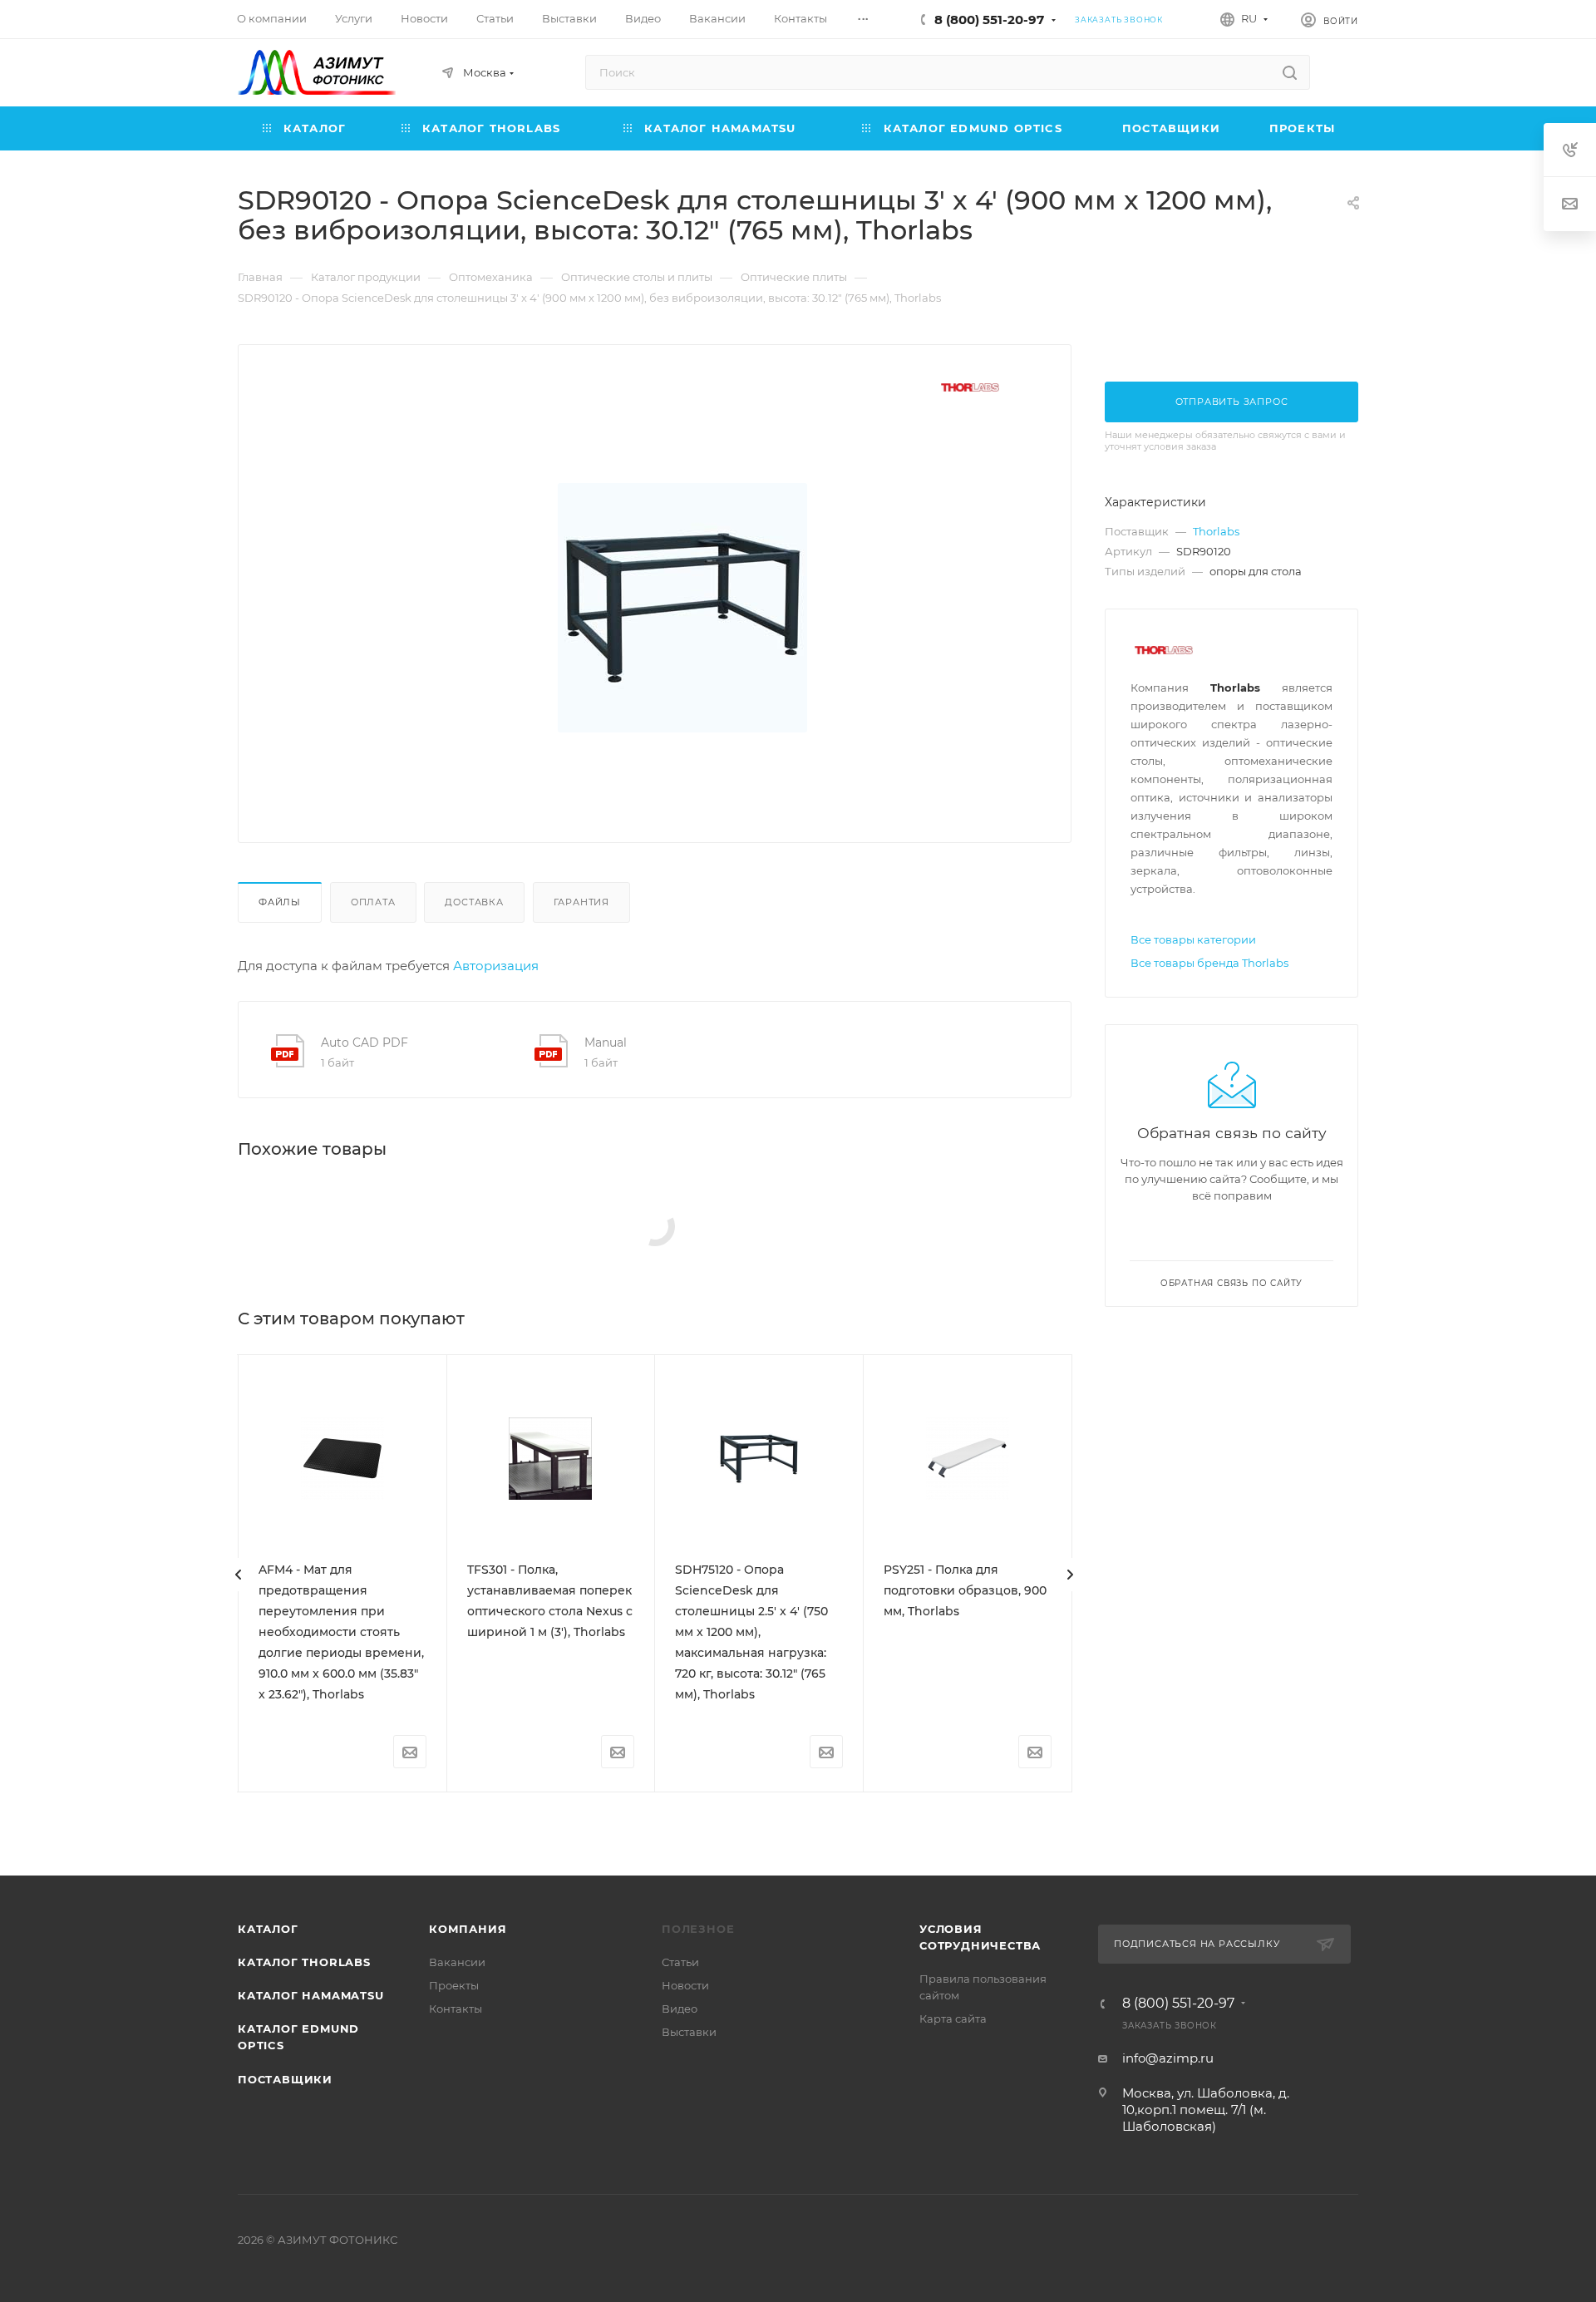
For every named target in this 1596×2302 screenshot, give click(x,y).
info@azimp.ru (1168, 2058)
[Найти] (1290, 72)
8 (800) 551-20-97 (989, 20)
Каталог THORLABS (304, 1962)
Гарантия (581, 902)
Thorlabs (1216, 531)
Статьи (680, 1962)
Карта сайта (953, 2019)
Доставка (474, 902)
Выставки (689, 2032)
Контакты (456, 2009)
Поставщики (285, 2079)
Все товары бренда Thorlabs (1209, 963)
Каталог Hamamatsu (311, 1995)
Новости (685, 1985)
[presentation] (239, 1575)
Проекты (454, 1985)
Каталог (268, 1929)
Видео (680, 2009)
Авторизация (496, 966)
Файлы (280, 902)
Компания (468, 1929)
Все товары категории (1193, 939)
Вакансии (457, 1962)
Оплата (373, 902)
